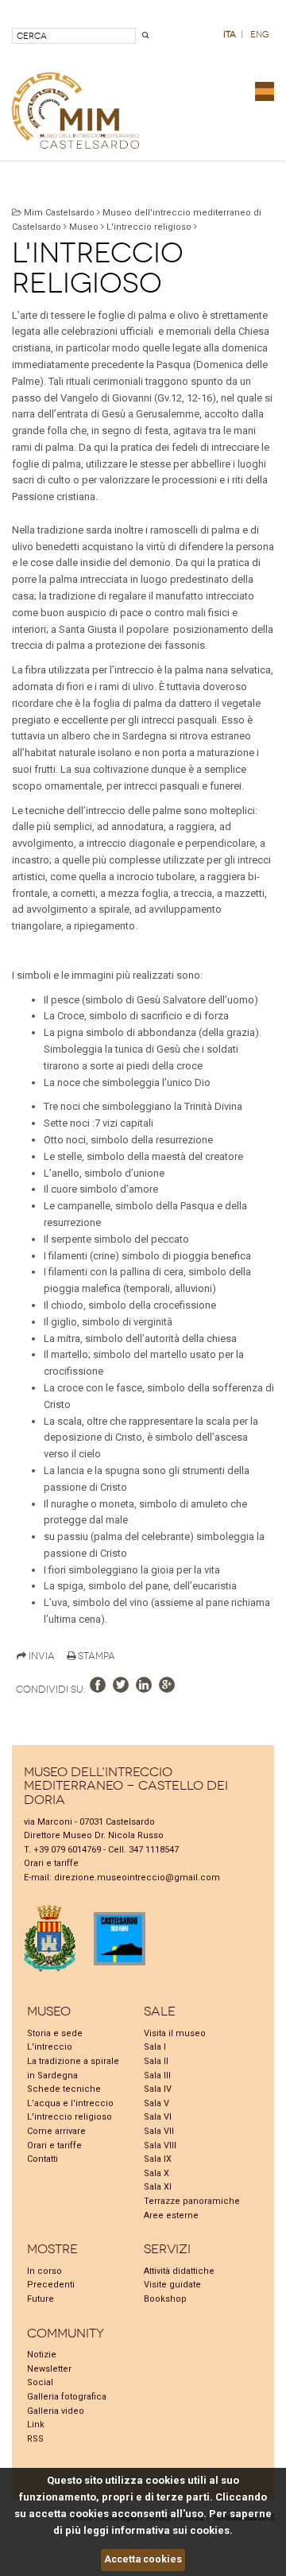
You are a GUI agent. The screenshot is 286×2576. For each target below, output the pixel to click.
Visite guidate (172, 2285)
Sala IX (158, 2159)
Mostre (52, 2249)
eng (260, 35)
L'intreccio (50, 2047)
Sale (160, 2011)
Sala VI (158, 2117)
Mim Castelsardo (59, 213)
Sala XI (158, 2187)
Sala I (155, 2047)
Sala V (157, 2103)
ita (230, 35)
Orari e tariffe (51, 1863)
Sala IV (158, 2089)
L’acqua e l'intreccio (70, 2103)
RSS (35, 2439)
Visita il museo (175, 2033)
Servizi (167, 2249)
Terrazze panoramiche (192, 2201)
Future (41, 2299)
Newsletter (49, 2369)
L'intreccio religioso (149, 227)
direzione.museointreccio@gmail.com (137, 1878)
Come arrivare (56, 2131)
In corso (44, 2271)
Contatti (43, 2159)
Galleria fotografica (67, 2397)
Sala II (156, 2061)
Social (40, 2382)
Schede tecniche (64, 2089)
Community (66, 2333)
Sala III (157, 2076)
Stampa (95, 1656)
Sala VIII (160, 2145)
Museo (84, 227)
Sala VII (159, 2131)
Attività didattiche (179, 2271)
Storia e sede (55, 2033)
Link (36, 2425)
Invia (41, 1656)
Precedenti (51, 2285)
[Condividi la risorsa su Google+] (167, 1685)
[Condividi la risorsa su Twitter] (121, 1685)
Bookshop (165, 2299)
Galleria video (56, 2411)
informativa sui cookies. (172, 2530)
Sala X (157, 2173)
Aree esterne (171, 2215)
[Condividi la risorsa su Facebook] (98, 1685)
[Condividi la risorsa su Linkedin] (144, 1685)
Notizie (42, 2355)
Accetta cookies (143, 2559)
